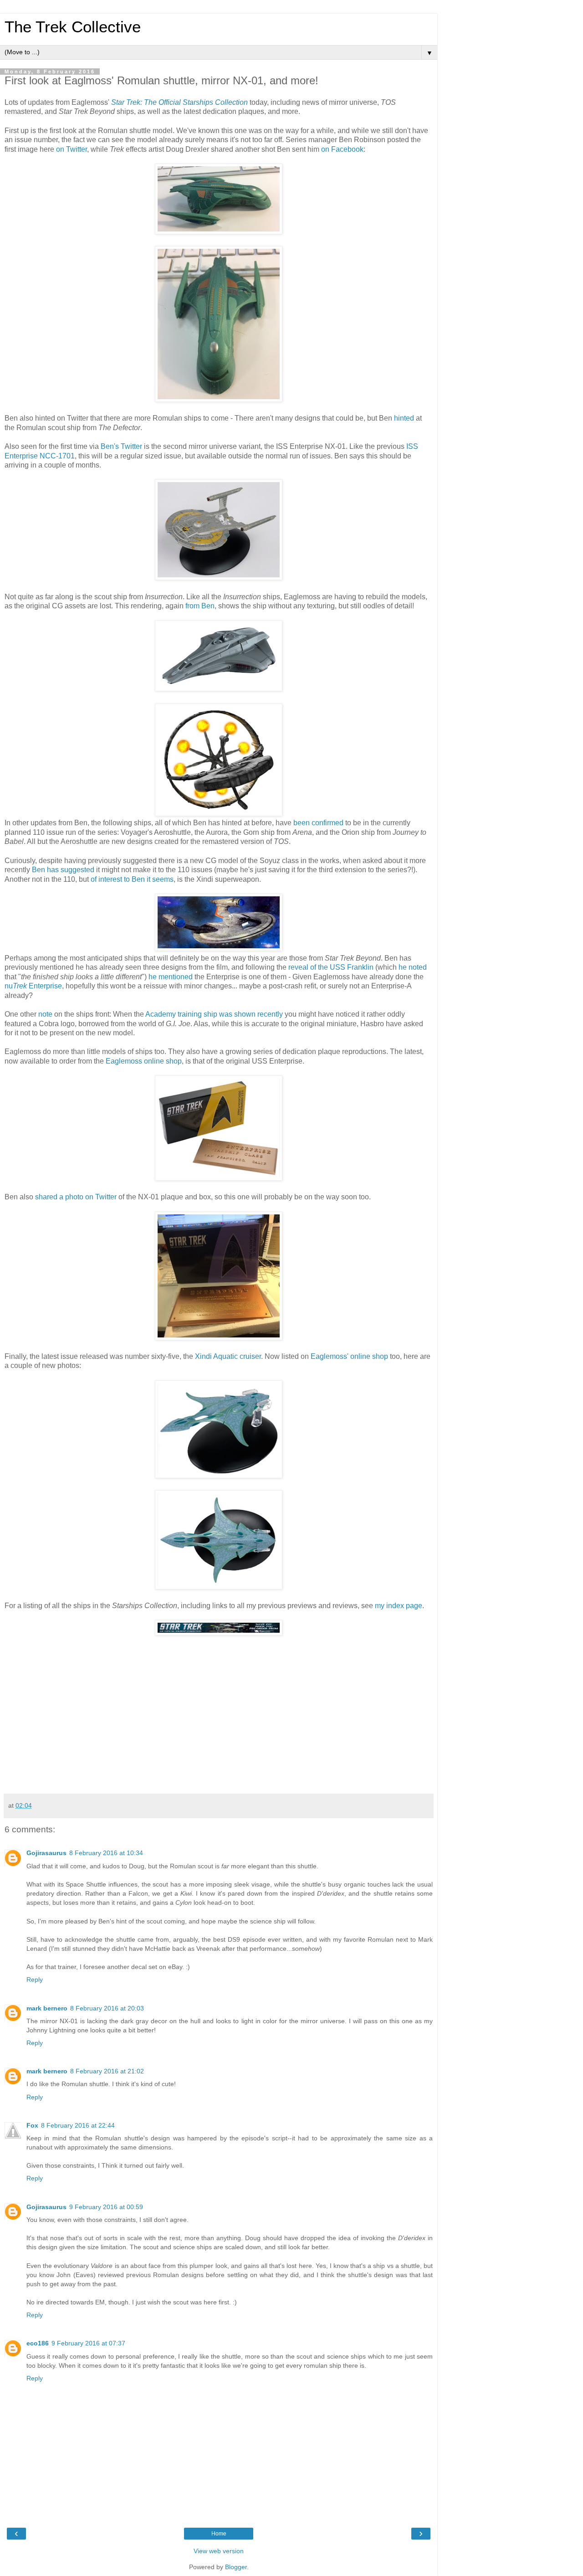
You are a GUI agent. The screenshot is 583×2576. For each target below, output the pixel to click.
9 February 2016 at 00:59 (106, 2207)
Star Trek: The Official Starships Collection (179, 102)
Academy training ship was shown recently (214, 1014)
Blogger (236, 2567)
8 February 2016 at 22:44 (78, 2125)
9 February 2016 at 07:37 (88, 2343)
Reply (35, 1980)
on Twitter (72, 149)
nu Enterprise (33, 986)
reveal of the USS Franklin (331, 967)
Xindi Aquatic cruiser (228, 1356)
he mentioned (171, 977)
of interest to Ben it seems (132, 879)
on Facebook (342, 149)
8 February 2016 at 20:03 (107, 2008)
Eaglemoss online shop (144, 1061)
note (45, 1014)
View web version (219, 2551)
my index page (399, 1606)
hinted (404, 418)
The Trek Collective (73, 27)
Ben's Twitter (121, 446)
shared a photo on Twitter (76, 1197)
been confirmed (318, 823)
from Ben (200, 606)
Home (219, 2534)
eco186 (38, 2343)
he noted (413, 967)
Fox (32, 2125)
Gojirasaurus (46, 1853)
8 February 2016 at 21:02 (107, 2071)
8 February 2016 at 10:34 (106, 1853)
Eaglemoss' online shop (349, 1356)
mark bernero (47, 2008)
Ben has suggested (63, 870)
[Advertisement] (219, 1721)
